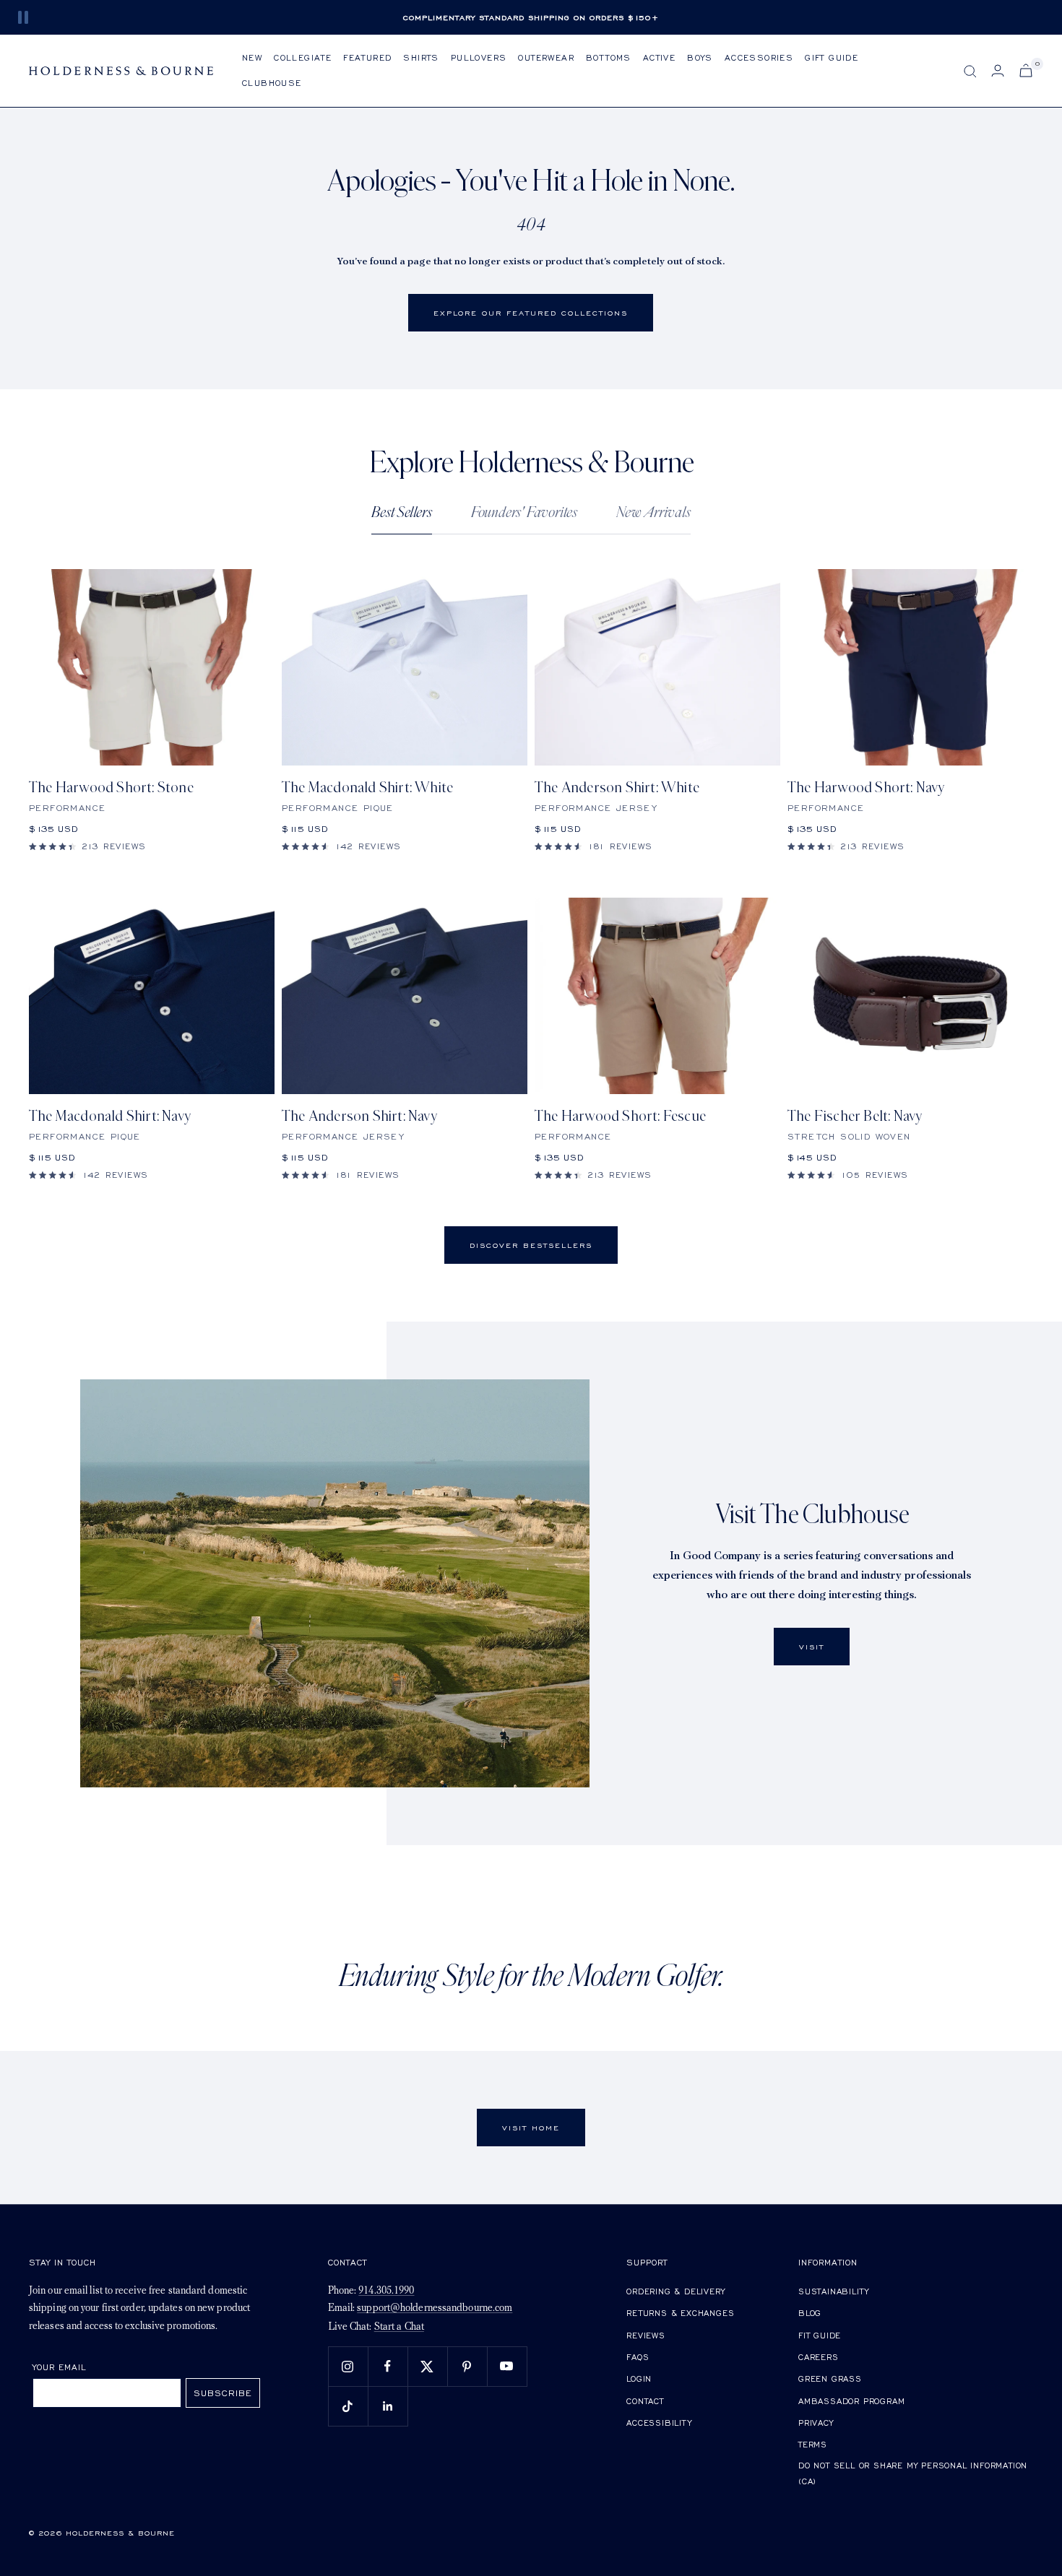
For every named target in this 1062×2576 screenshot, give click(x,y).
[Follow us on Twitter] (427, 2366)
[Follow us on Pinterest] (467, 2366)
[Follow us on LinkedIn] (388, 2406)
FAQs (638, 2357)
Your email (60, 2367)
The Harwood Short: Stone (111, 788)
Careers (819, 2357)
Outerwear (546, 57)
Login (639, 2378)
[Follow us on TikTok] (348, 2406)
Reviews (646, 2335)
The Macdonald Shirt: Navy (110, 1116)
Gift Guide (832, 57)
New (252, 57)
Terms (813, 2444)
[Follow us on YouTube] (507, 2366)
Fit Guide (820, 2335)
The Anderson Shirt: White (617, 788)
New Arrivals (653, 512)
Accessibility (659, 2423)
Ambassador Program (851, 2401)
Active (659, 57)
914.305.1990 (386, 2291)
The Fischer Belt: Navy (855, 1116)
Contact (645, 2401)
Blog (810, 2313)
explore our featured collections (531, 313)
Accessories (759, 57)
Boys (700, 57)
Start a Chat (399, 2327)
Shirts (421, 57)
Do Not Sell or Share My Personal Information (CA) (913, 2473)
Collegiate (303, 57)
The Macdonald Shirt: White (367, 788)
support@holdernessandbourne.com (435, 2308)
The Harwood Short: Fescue (620, 1116)
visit (812, 1647)
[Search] (970, 71)
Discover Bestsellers (531, 1245)
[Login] (998, 70)
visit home (531, 2128)
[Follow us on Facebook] (388, 2366)
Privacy (816, 2423)
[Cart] (1026, 70)
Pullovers (479, 57)
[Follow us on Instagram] (348, 2366)
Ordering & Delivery (675, 2291)
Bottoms (609, 57)
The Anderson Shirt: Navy (359, 1116)
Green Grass (830, 2378)
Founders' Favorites (524, 512)
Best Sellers (402, 512)
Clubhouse (272, 83)
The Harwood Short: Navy (866, 788)
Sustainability (834, 2291)
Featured (367, 57)
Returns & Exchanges (680, 2313)
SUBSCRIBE (223, 2393)
